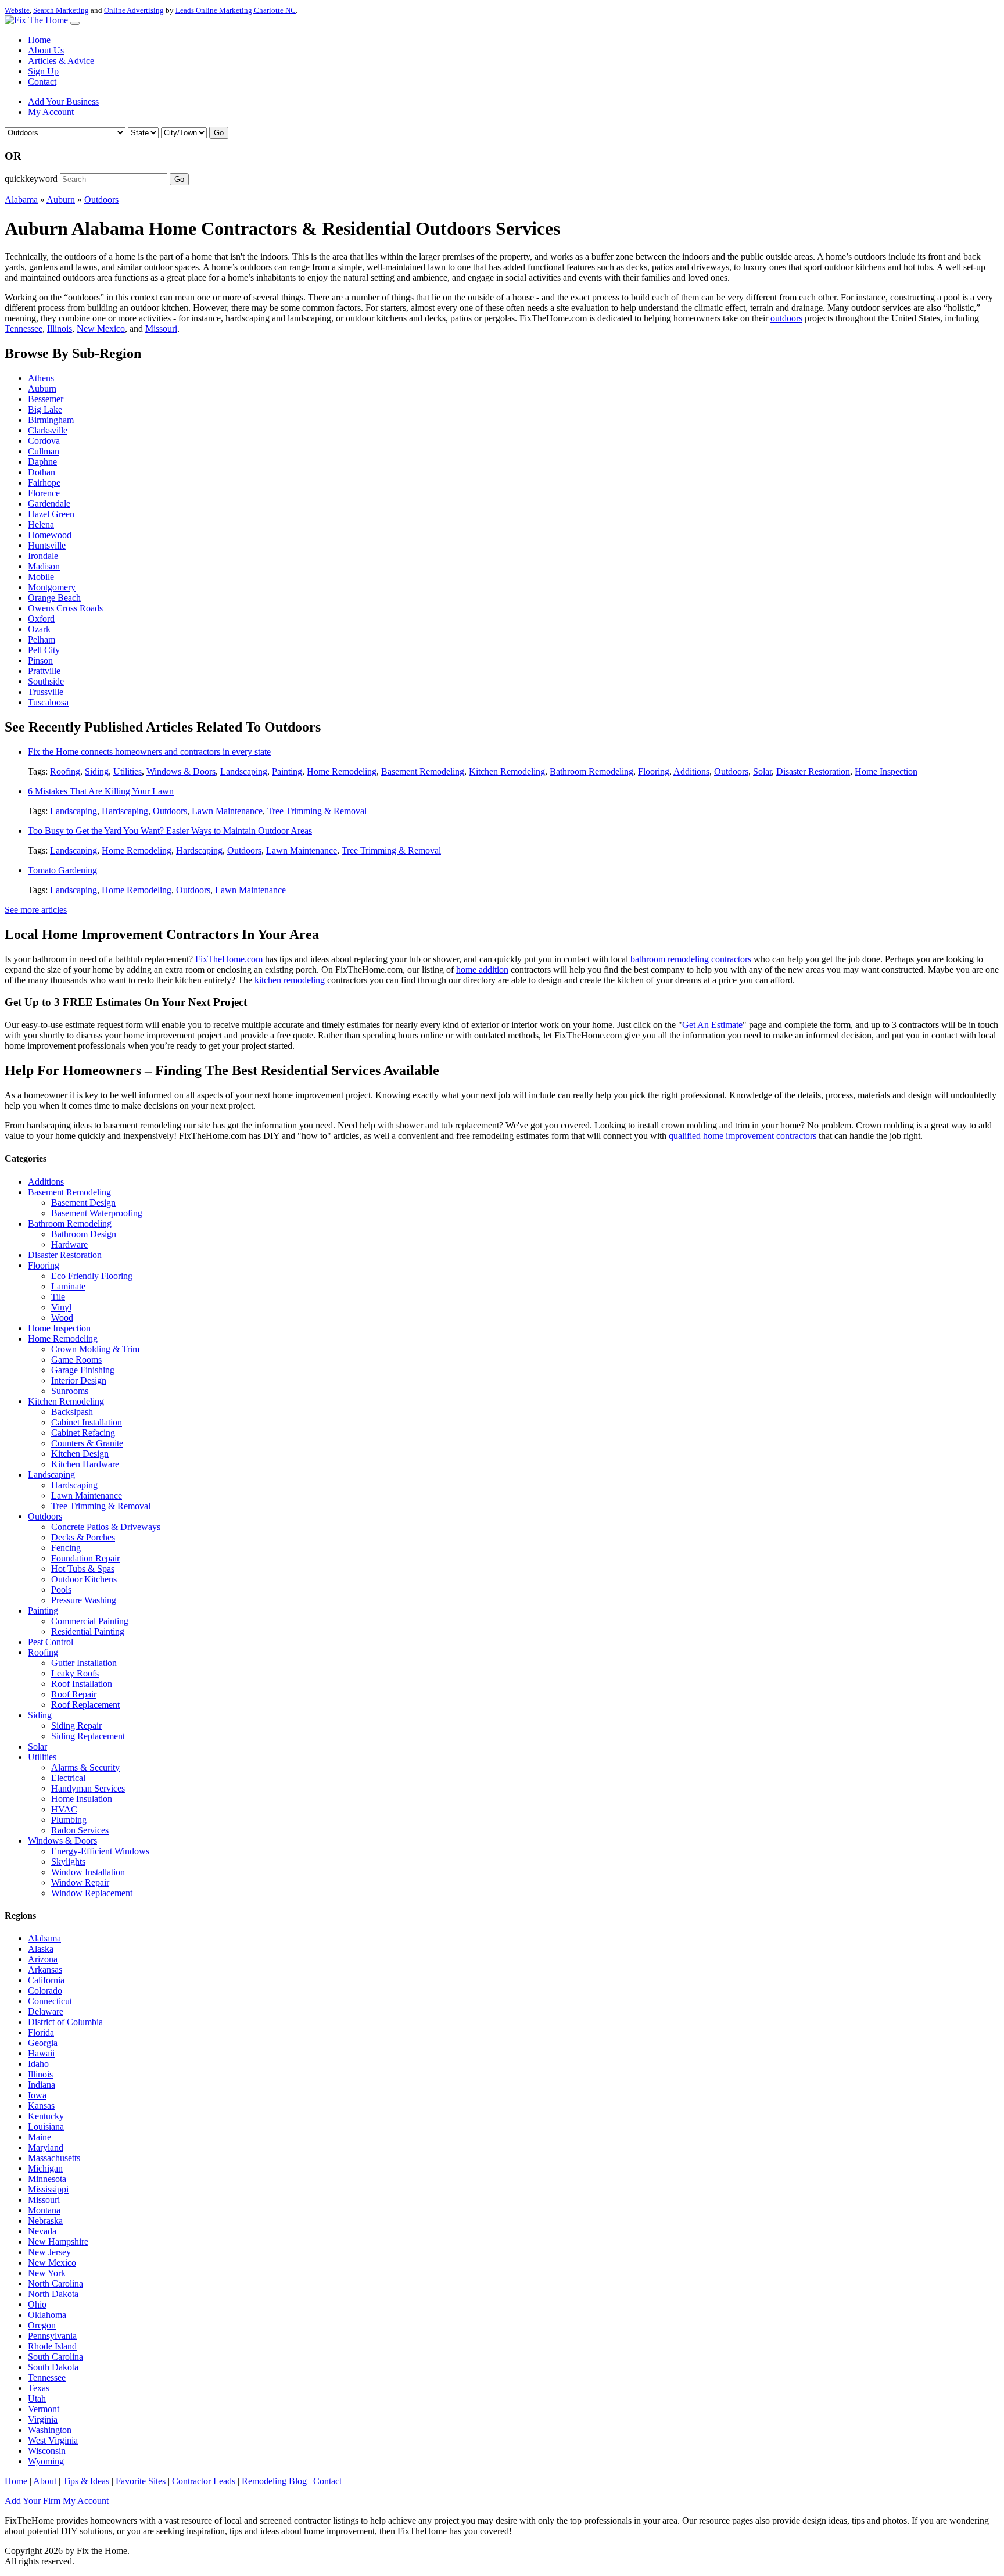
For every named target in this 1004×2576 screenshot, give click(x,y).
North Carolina (55, 2283)
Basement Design (83, 1203)
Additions (691, 771)
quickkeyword (31, 179)
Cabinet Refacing (83, 1433)
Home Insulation (82, 1799)
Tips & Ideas (86, 2481)
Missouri (161, 329)
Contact (42, 82)
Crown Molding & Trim (95, 1349)
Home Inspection (886, 771)
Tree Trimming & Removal (317, 811)
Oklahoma (47, 2315)
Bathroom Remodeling (591, 771)
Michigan (45, 2168)
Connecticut (50, 2001)
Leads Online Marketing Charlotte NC (236, 10)
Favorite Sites (141, 2481)
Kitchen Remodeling (507, 771)
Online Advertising (134, 10)
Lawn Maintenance (227, 811)
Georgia (43, 2043)
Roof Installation (82, 1684)
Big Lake (45, 409)
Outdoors (101, 200)
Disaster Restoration (813, 771)
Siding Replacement (88, 1736)
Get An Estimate (712, 1025)
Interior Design (79, 1380)
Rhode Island (52, 2346)
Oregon (42, 2325)
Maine (40, 2137)
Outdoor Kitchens (84, 1579)
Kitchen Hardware (85, 1464)
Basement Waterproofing (97, 1213)
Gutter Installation (84, 1663)
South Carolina (55, 2357)
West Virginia (53, 2440)
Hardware (69, 1244)
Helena (41, 524)
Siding (97, 771)
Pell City (44, 650)
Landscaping (244, 771)
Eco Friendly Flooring (92, 1276)
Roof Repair (74, 1694)
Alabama (21, 200)
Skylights (68, 1862)
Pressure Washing (84, 1600)
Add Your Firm (33, 2501)
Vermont (44, 2409)
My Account (51, 112)
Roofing (65, 771)
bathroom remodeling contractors (691, 959)
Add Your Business (63, 101)
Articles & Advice (61, 61)
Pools (61, 1590)
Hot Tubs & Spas (83, 1569)
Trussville (46, 692)
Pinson (40, 660)
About (45, 2481)
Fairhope (44, 483)
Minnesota (47, 2179)
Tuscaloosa (48, 702)
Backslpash (72, 1412)
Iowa (37, 2095)
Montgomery (52, 587)
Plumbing (69, 1820)
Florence (44, 493)
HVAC (64, 1809)
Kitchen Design (80, 1454)
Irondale (43, 556)
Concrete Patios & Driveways (106, 1527)
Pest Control (51, 1642)
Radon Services (80, 1830)
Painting (287, 771)
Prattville (44, 671)
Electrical (68, 1778)
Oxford (41, 619)
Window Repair (80, 1882)
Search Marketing (61, 10)
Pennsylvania (52, 2336)
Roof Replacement (85, 1705)
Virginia (43, 2419)
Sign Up (43, 71)
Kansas (41, 2106)
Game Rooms (76, 1359)
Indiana (42, 2085)
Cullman (44, 451)
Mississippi (48, 2189)
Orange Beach (54, 598)
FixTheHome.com (229, 959)
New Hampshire (58, 2242)
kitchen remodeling (290, 980)
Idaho (38, 2064)
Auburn (61, 200)
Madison (44, 566)
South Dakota (53, 2367)
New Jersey (49, 2252)
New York (47, 2273)
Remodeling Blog (274, 2481)
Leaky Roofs (75, 1673)
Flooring (654, 771)
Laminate (68, 1286)
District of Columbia (65, 2022)
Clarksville (48, 430)
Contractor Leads (204, 2481)
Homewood (50, 535)
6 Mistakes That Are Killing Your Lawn (101, 791)
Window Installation (88, 1872)
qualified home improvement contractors (743, 1136)
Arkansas (45, 1970)
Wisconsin (47, 2451)
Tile (58, 1297)
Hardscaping (125, 811)
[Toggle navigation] (75, 23)
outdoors (786, 318)
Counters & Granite (87, 1443)
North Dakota (53, 2294)
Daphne (42, 462)
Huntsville (47, 545)
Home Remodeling (342, 771)
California (46, 1980)
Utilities (128, 771)
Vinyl (61, 1307)
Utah (37, 2398)
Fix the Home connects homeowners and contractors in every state (149, 752)
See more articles (36, 910)
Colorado (45, 1991)
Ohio (37, 2304)
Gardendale (49, 504)
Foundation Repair (85, 1558)
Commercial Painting (90, 1621)
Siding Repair (76, 1726)
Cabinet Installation (87, 1422)
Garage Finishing (83, 1370)
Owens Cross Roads (65, 608)
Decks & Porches (83, 1537)
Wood (62, 1318)
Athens (41, 378)
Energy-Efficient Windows (100, 1851)
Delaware (46, 2011)
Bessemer (46, 399)
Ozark (39, 629)
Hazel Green (51, 514)
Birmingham (51, 420)
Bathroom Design (84, 1234)
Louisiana (46, 2127)
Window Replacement (92, 1893)
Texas (39, 2388)
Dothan (42, 472)
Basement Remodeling (423, 771)
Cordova (44, 441)
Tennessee (24, 329)
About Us (46, 50)
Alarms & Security (85, 1767)
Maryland (46, 2147)
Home (39, 40)
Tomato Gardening (62, 870)
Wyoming (46, 2461)
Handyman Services (88, 1788)
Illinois (60, 329)
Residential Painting (88, 1631)
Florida (41, 2032)
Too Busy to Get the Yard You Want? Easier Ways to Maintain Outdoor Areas (170, 831)
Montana (44, 2210)
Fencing (66, 1548)
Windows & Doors (181, 771)
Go (219, 133)
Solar (762, 771)
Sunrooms (70, 1391)
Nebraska (45, 2221)
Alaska (41, 1949)
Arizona (43, 1959)
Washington (50, 2430)
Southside (46, 681)
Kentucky (46, 2116)
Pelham (42, 639)
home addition (482, 970)
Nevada (42, 2231)
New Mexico (101, 329)
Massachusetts (54, 2158)
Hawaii (41, 2053)
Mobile (41, 577)
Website (17, 10)
